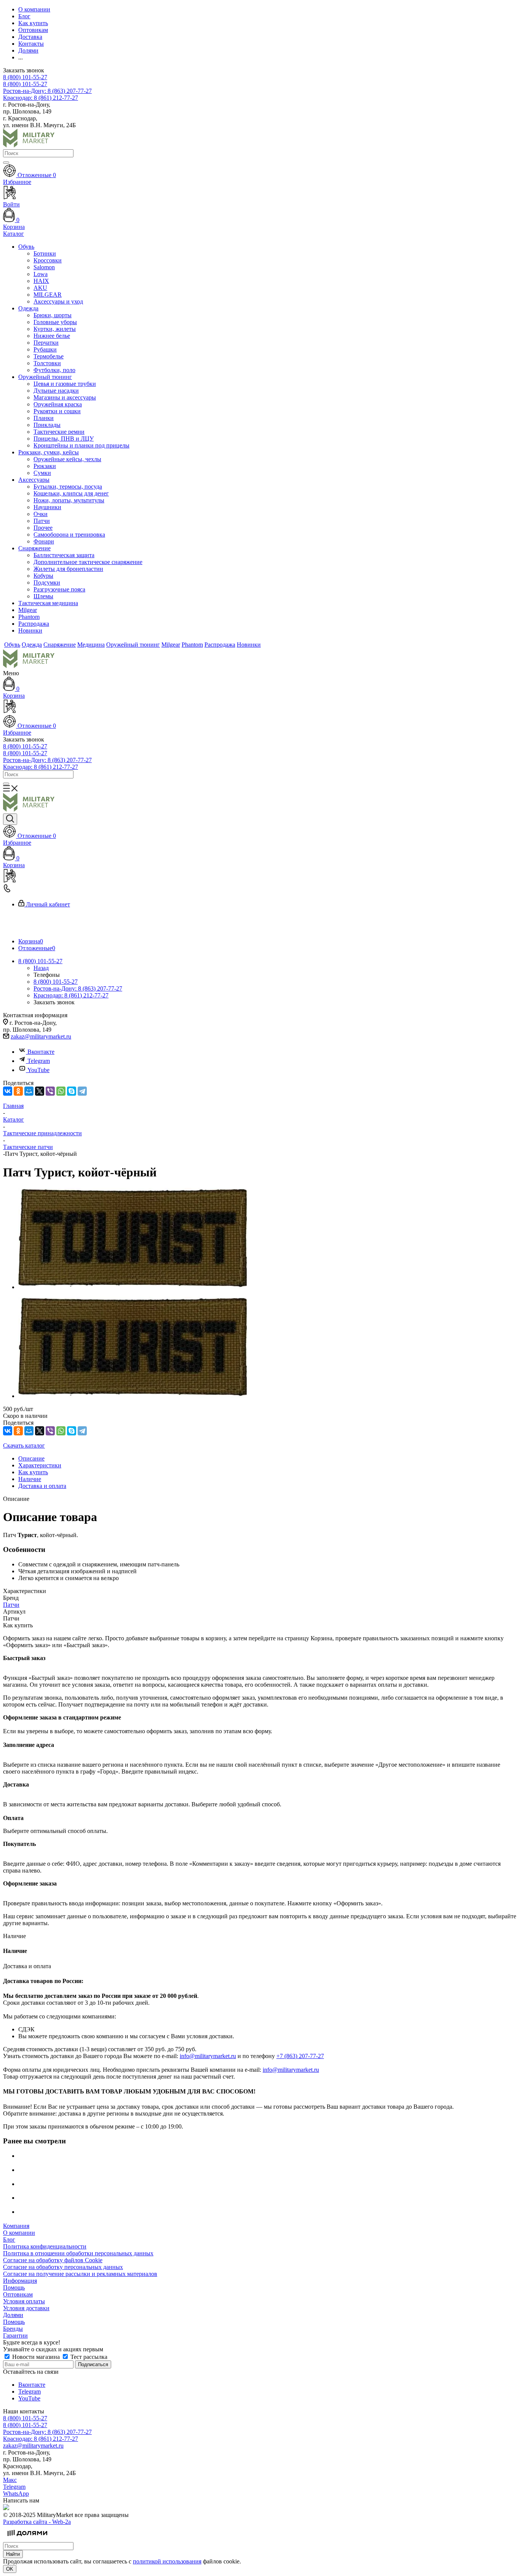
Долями (13, 2315)
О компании (19, 2233)
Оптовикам (18, 2294)
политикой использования (167, 2561)
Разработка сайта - (37, 2522)
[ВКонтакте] (8, 1091)
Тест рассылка (88, 2357)
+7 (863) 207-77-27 (300, 2056)
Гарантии (15, 2335)
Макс (10, 2480)
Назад (41, 968)
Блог (9, 2240)
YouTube (38, 1070)
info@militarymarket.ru (208, 2056)
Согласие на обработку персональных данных (63, 2267)
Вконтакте (41, 1052)
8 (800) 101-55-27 (25, 77)
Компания (16, 2226)
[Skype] (72, 1091)
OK (10, 2569)
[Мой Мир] (29, 1091)
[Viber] (50, 1091)
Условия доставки (26, 2308)
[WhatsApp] (61, 1091)
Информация (20, 2281)
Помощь (14, 2288)
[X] (40, 1091)
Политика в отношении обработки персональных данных (78, 2253)
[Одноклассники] (18, 1091)
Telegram (39, 1061)
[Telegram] (82, 1091)
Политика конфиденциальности (45, 2246)
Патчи (11, 1605)
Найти (13, 2554)
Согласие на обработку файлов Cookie (53, 2260)
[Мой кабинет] (260, 707)
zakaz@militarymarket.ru (41, 1036)
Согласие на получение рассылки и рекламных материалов (80, 2274)
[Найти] (6, 163)
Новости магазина (36, 2357)
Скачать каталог (24, 1445)
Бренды (13, 2329)
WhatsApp (16, 2494)
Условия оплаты (24, 2301)
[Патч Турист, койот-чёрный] (132, 1287)
